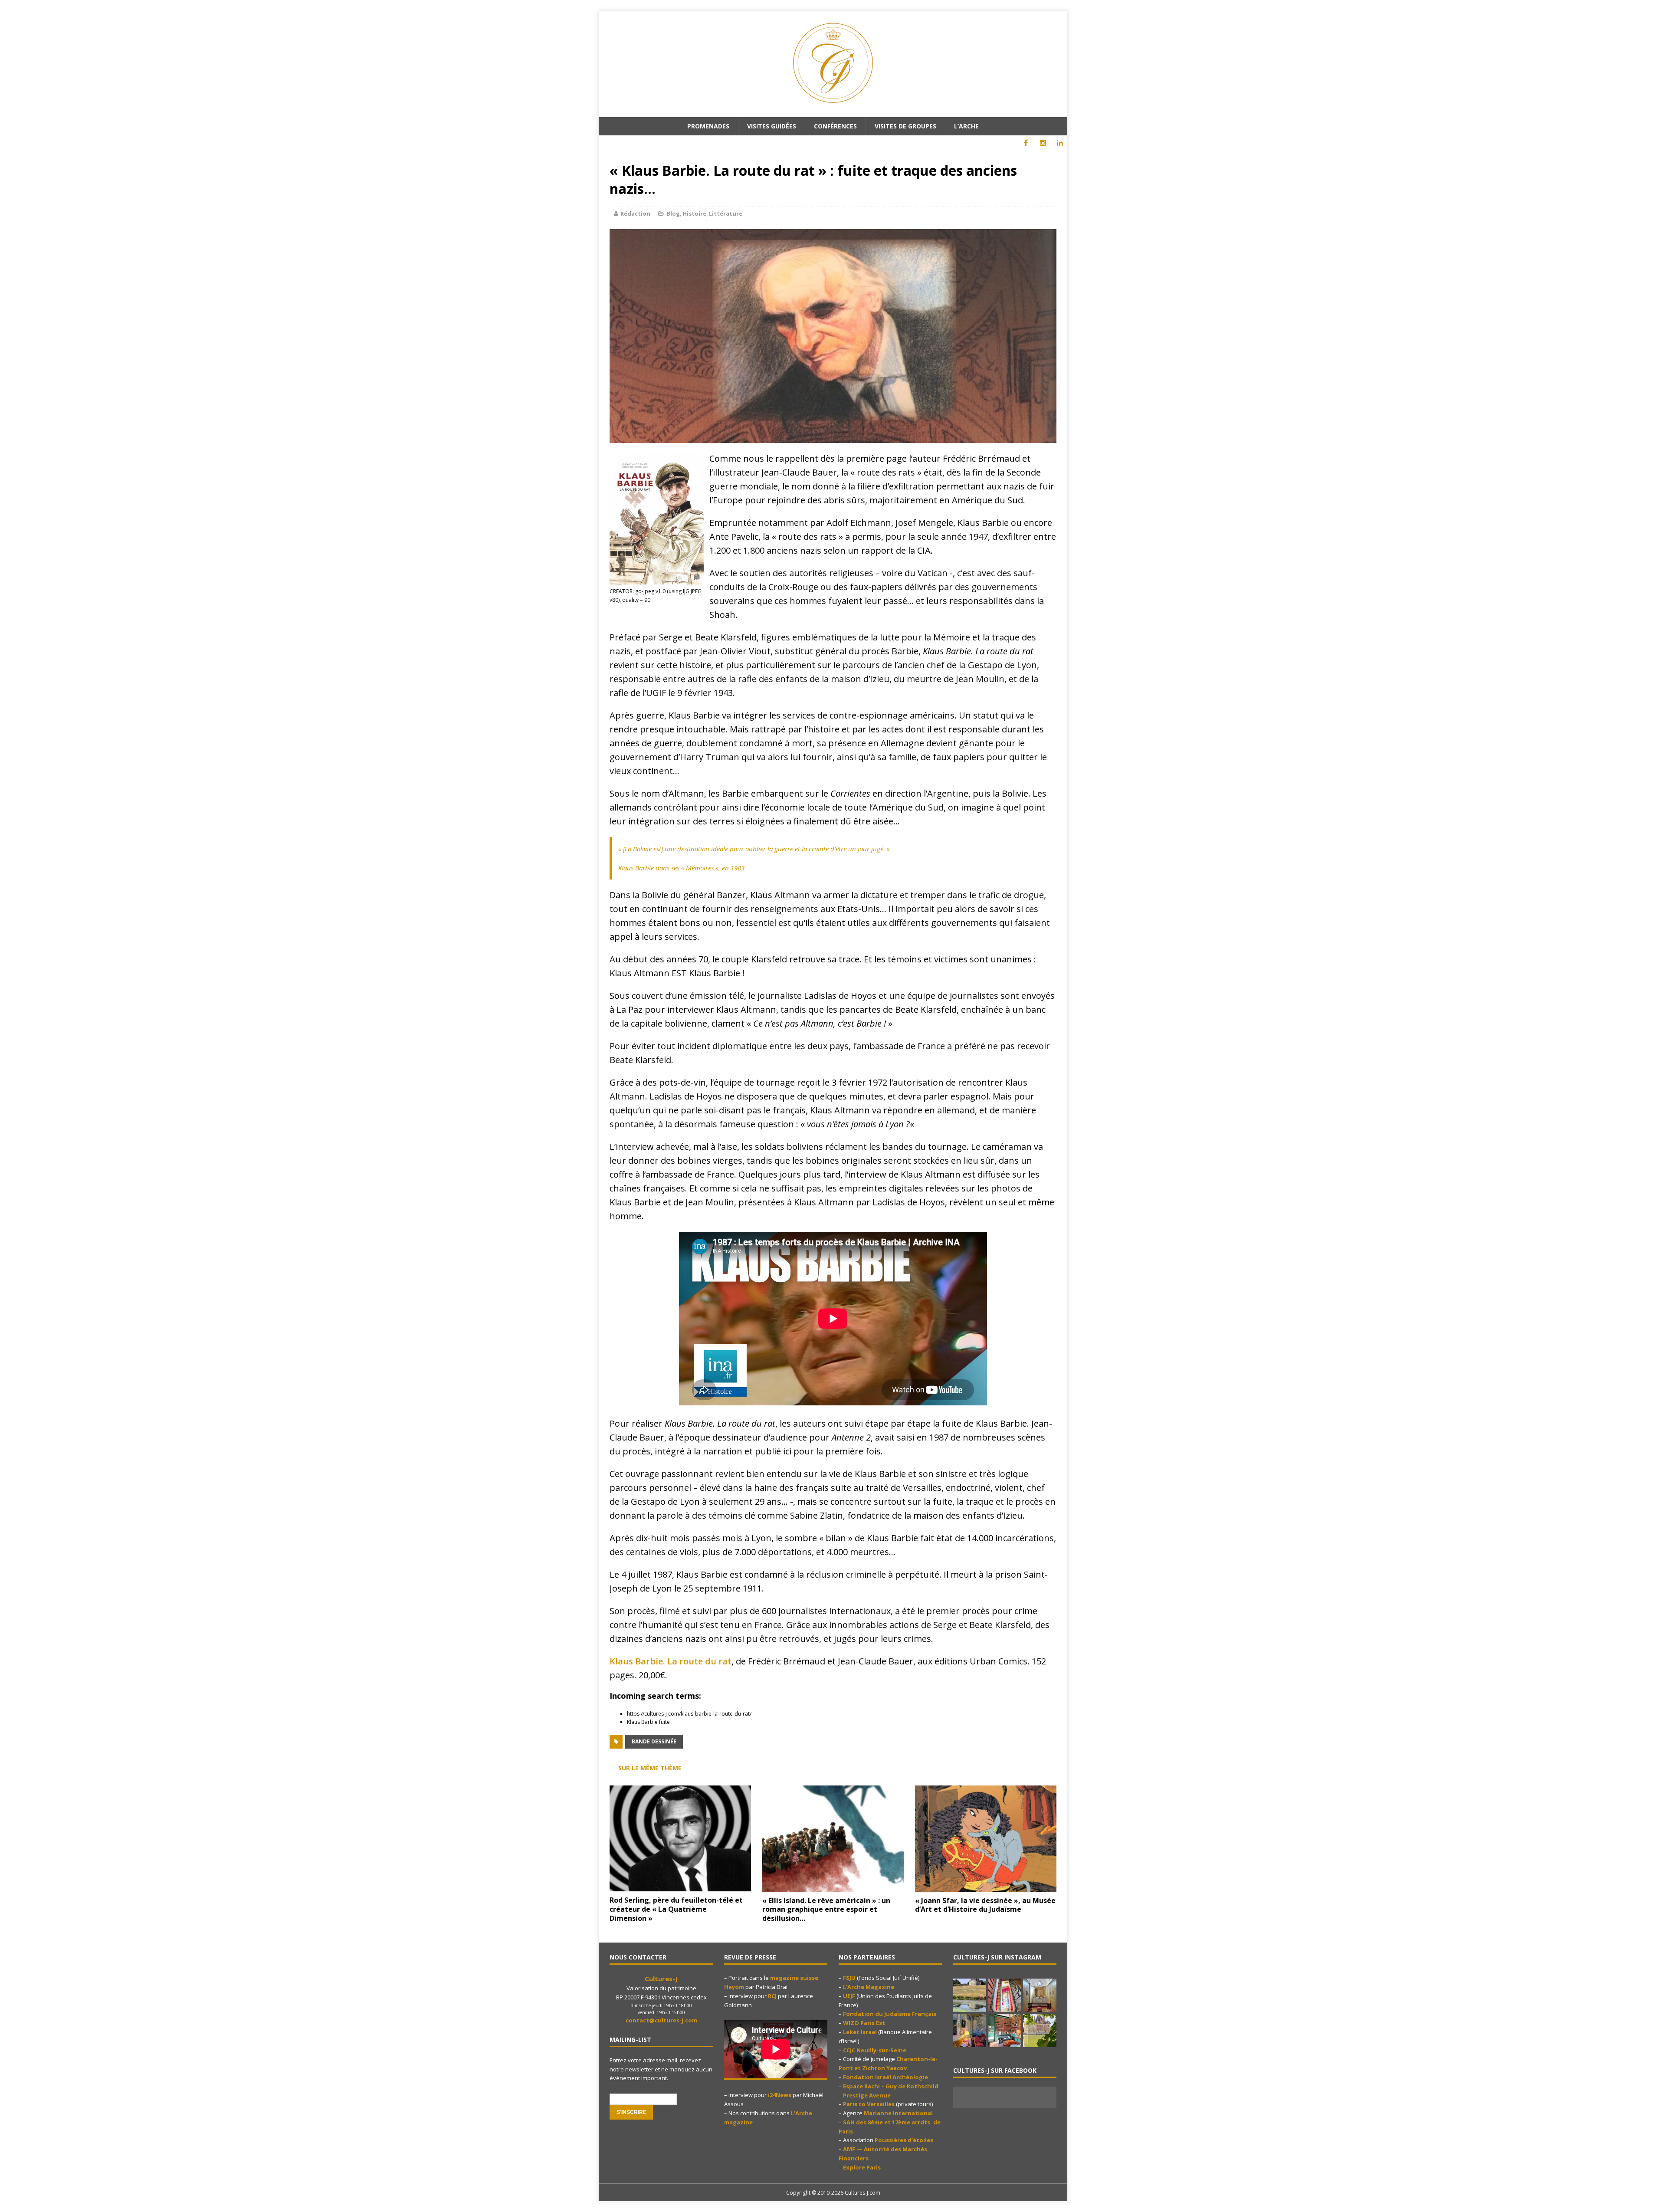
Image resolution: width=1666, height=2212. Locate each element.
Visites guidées (772, 126)
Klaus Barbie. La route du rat (671, 1661)
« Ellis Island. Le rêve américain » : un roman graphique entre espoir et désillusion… (826, 1910)
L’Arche (966, 126)
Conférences (835, 126)
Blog (673, 213)
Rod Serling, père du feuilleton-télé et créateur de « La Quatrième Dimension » (676, 1909)
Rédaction (635, 213)
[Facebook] (1026, 143)
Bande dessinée (654, 1741)
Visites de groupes (905, 126)
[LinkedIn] (1060, 143)
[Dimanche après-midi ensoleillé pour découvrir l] (970, 1995)
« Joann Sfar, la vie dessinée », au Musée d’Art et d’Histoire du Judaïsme (985, 1905)
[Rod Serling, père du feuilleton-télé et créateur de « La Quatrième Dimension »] (680, 1886)
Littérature (726, 213)
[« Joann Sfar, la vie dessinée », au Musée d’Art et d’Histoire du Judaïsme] (986, 1886)
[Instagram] (1043, 143)
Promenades (708, 126)
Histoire (694, 213)
